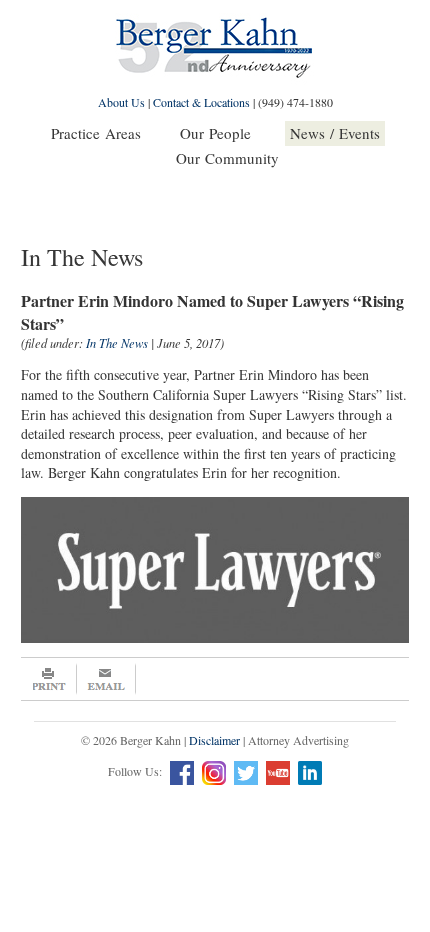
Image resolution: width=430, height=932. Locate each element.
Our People (215, 133)
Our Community (227, 158)
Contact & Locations (201, 102)
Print (49, 679)
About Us (121, 102)
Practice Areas (96, 133)
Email (106, 679)
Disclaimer (214, 740)
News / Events (335, 133)
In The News (117, 343)
